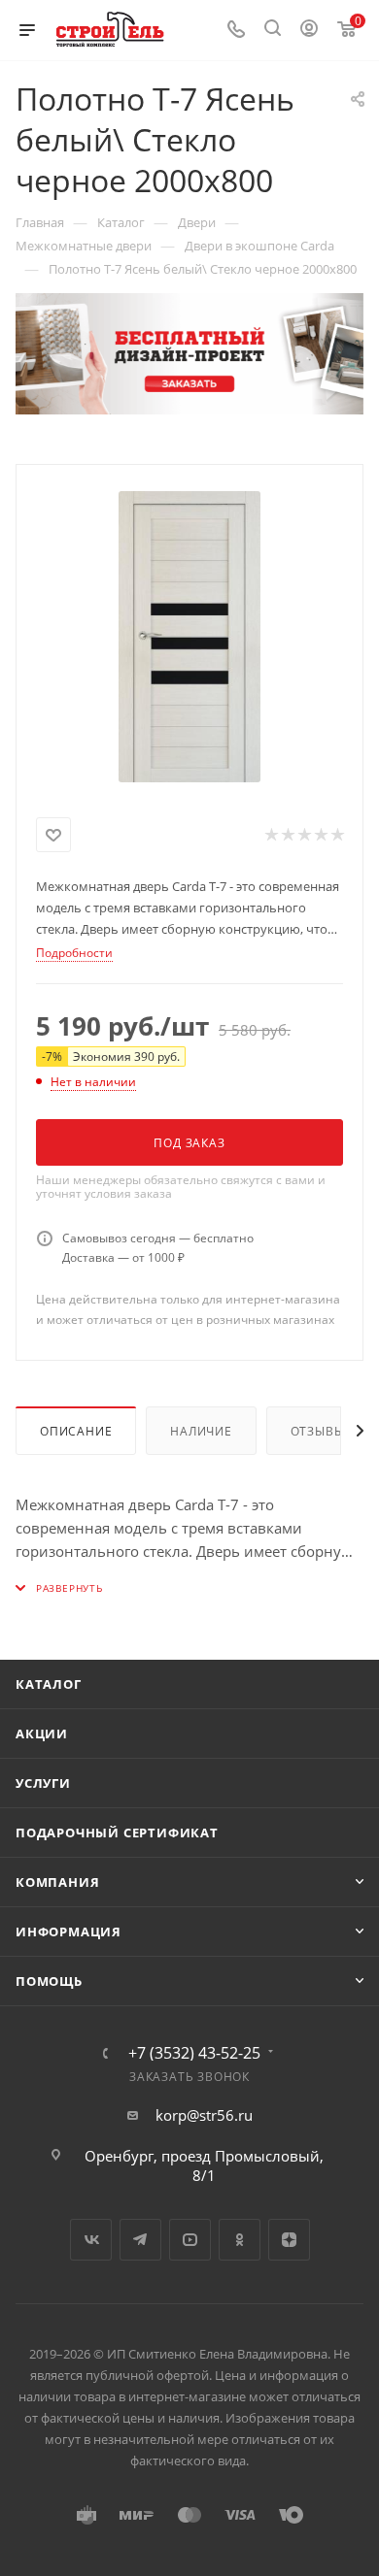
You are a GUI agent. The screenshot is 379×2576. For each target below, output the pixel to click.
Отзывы (318, 1431)
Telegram (140, 2240)
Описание (76, 1431)
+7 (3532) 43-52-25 (194, 2053)
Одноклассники (240, 2240)
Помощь (49, 1981)
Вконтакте (91, 2240)
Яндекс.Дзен (289, 2240)
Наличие (201, 1431)
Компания (57, 1882)
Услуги (43, 1783)
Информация (69, 1932)
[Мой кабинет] (309, 30)
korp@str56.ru (204, 2115)
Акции (42, 1734)
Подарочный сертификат (117, 1833)
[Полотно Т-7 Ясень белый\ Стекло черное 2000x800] (189, 637)
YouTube (190, 2240)
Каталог (49, 1684)
